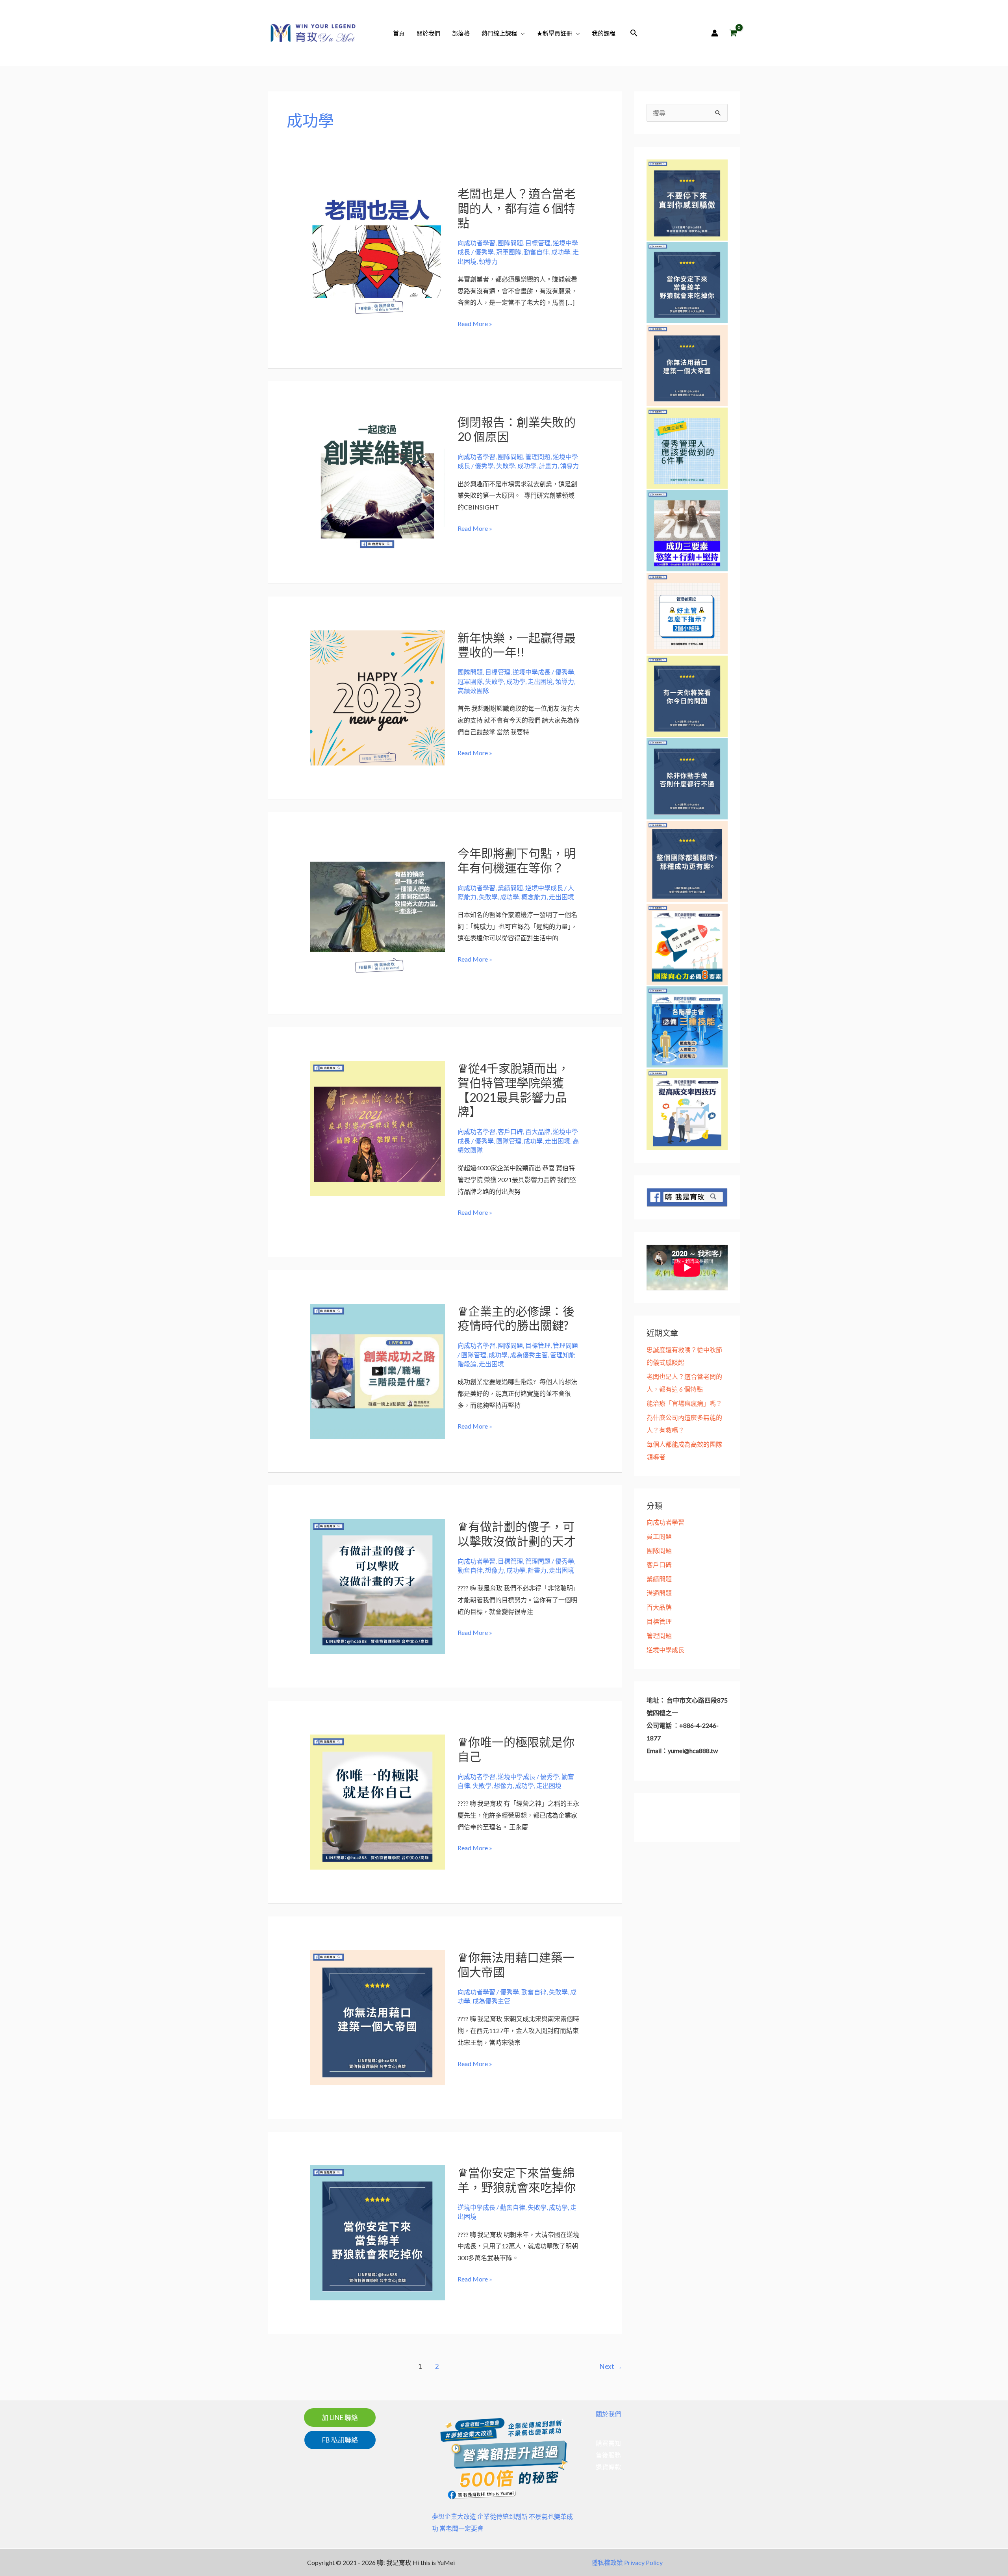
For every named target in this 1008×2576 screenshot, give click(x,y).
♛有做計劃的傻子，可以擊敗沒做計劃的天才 (517, 1534)
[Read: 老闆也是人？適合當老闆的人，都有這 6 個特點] (377, 253)
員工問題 (659, 1536)
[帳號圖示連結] (715, 33)
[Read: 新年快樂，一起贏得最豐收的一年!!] (377, 697)
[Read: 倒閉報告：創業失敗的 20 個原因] (377, 481)
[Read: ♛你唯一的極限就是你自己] (377, 1801)
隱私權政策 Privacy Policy (627, 2562)
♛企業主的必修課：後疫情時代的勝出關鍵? (516, 1318)
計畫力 (548, 466)
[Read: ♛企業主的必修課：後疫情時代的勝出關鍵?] (377, 1370)
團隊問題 (510, 243)
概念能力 (534, 897)
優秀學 (484, 252)
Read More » (475, 324)
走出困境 (540, 681)
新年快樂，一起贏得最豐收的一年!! (517, 645)
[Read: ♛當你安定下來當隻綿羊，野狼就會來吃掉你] (377, 2232)
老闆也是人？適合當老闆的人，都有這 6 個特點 (517, 208)
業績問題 (510, 888)
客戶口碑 (510, 1131)
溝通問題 (659, 1593)
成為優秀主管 (529, 1355)
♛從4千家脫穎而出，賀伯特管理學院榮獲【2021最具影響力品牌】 (513, 1090)
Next (611, 2366)
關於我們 (608, 2414)
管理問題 (538, 457)
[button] (521, 33)
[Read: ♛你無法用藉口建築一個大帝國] (377, 2017)
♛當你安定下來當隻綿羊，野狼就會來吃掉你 (517, 2180)
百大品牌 (538, 1131)
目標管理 (538, 243)
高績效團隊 (473, 690)
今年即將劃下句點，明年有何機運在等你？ (517, 860)
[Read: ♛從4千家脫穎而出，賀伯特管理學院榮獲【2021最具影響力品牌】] (377, 1127)
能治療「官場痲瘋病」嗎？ (684, 1403)
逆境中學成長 (532, 672)
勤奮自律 (536, 252)
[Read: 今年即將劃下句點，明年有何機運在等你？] (377, 912)
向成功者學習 (476, 243)
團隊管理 (509, 1141)
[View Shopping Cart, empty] (733, 33)
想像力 (495, 1570)
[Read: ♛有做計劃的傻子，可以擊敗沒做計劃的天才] (377, 1585)
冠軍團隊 (509, 252)
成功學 (561, 252)
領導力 (488, 261)
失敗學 (506, 466)
